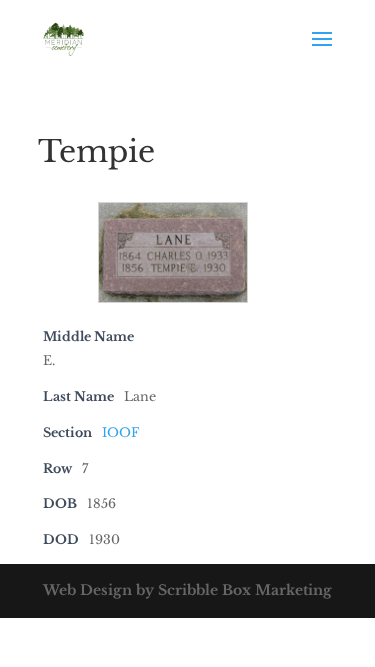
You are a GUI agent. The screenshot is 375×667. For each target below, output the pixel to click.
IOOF (120, 432)
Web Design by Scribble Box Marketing (187, 590)
